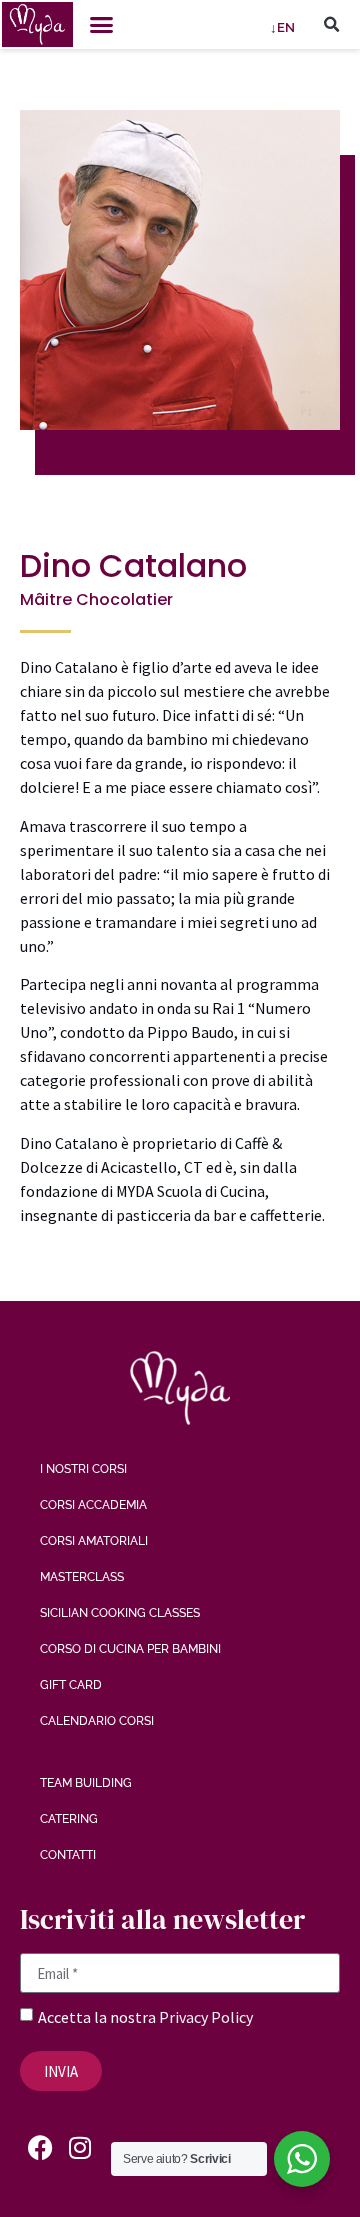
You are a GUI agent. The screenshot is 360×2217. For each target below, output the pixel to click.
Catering (69, 1819)
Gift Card (71, 1685)
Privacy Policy (206, 2017)
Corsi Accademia (93, 1505)
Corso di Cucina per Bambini (130, 1649)
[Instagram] (80, 2147)
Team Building (86, 1783)
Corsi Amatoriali (94, 1541)
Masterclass (82, 1577)
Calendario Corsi (97, 1721)
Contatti (68, 1855)
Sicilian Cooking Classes (120, 1613)
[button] (102, 25)
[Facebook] (40, 2147)
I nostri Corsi (83, 1469)
